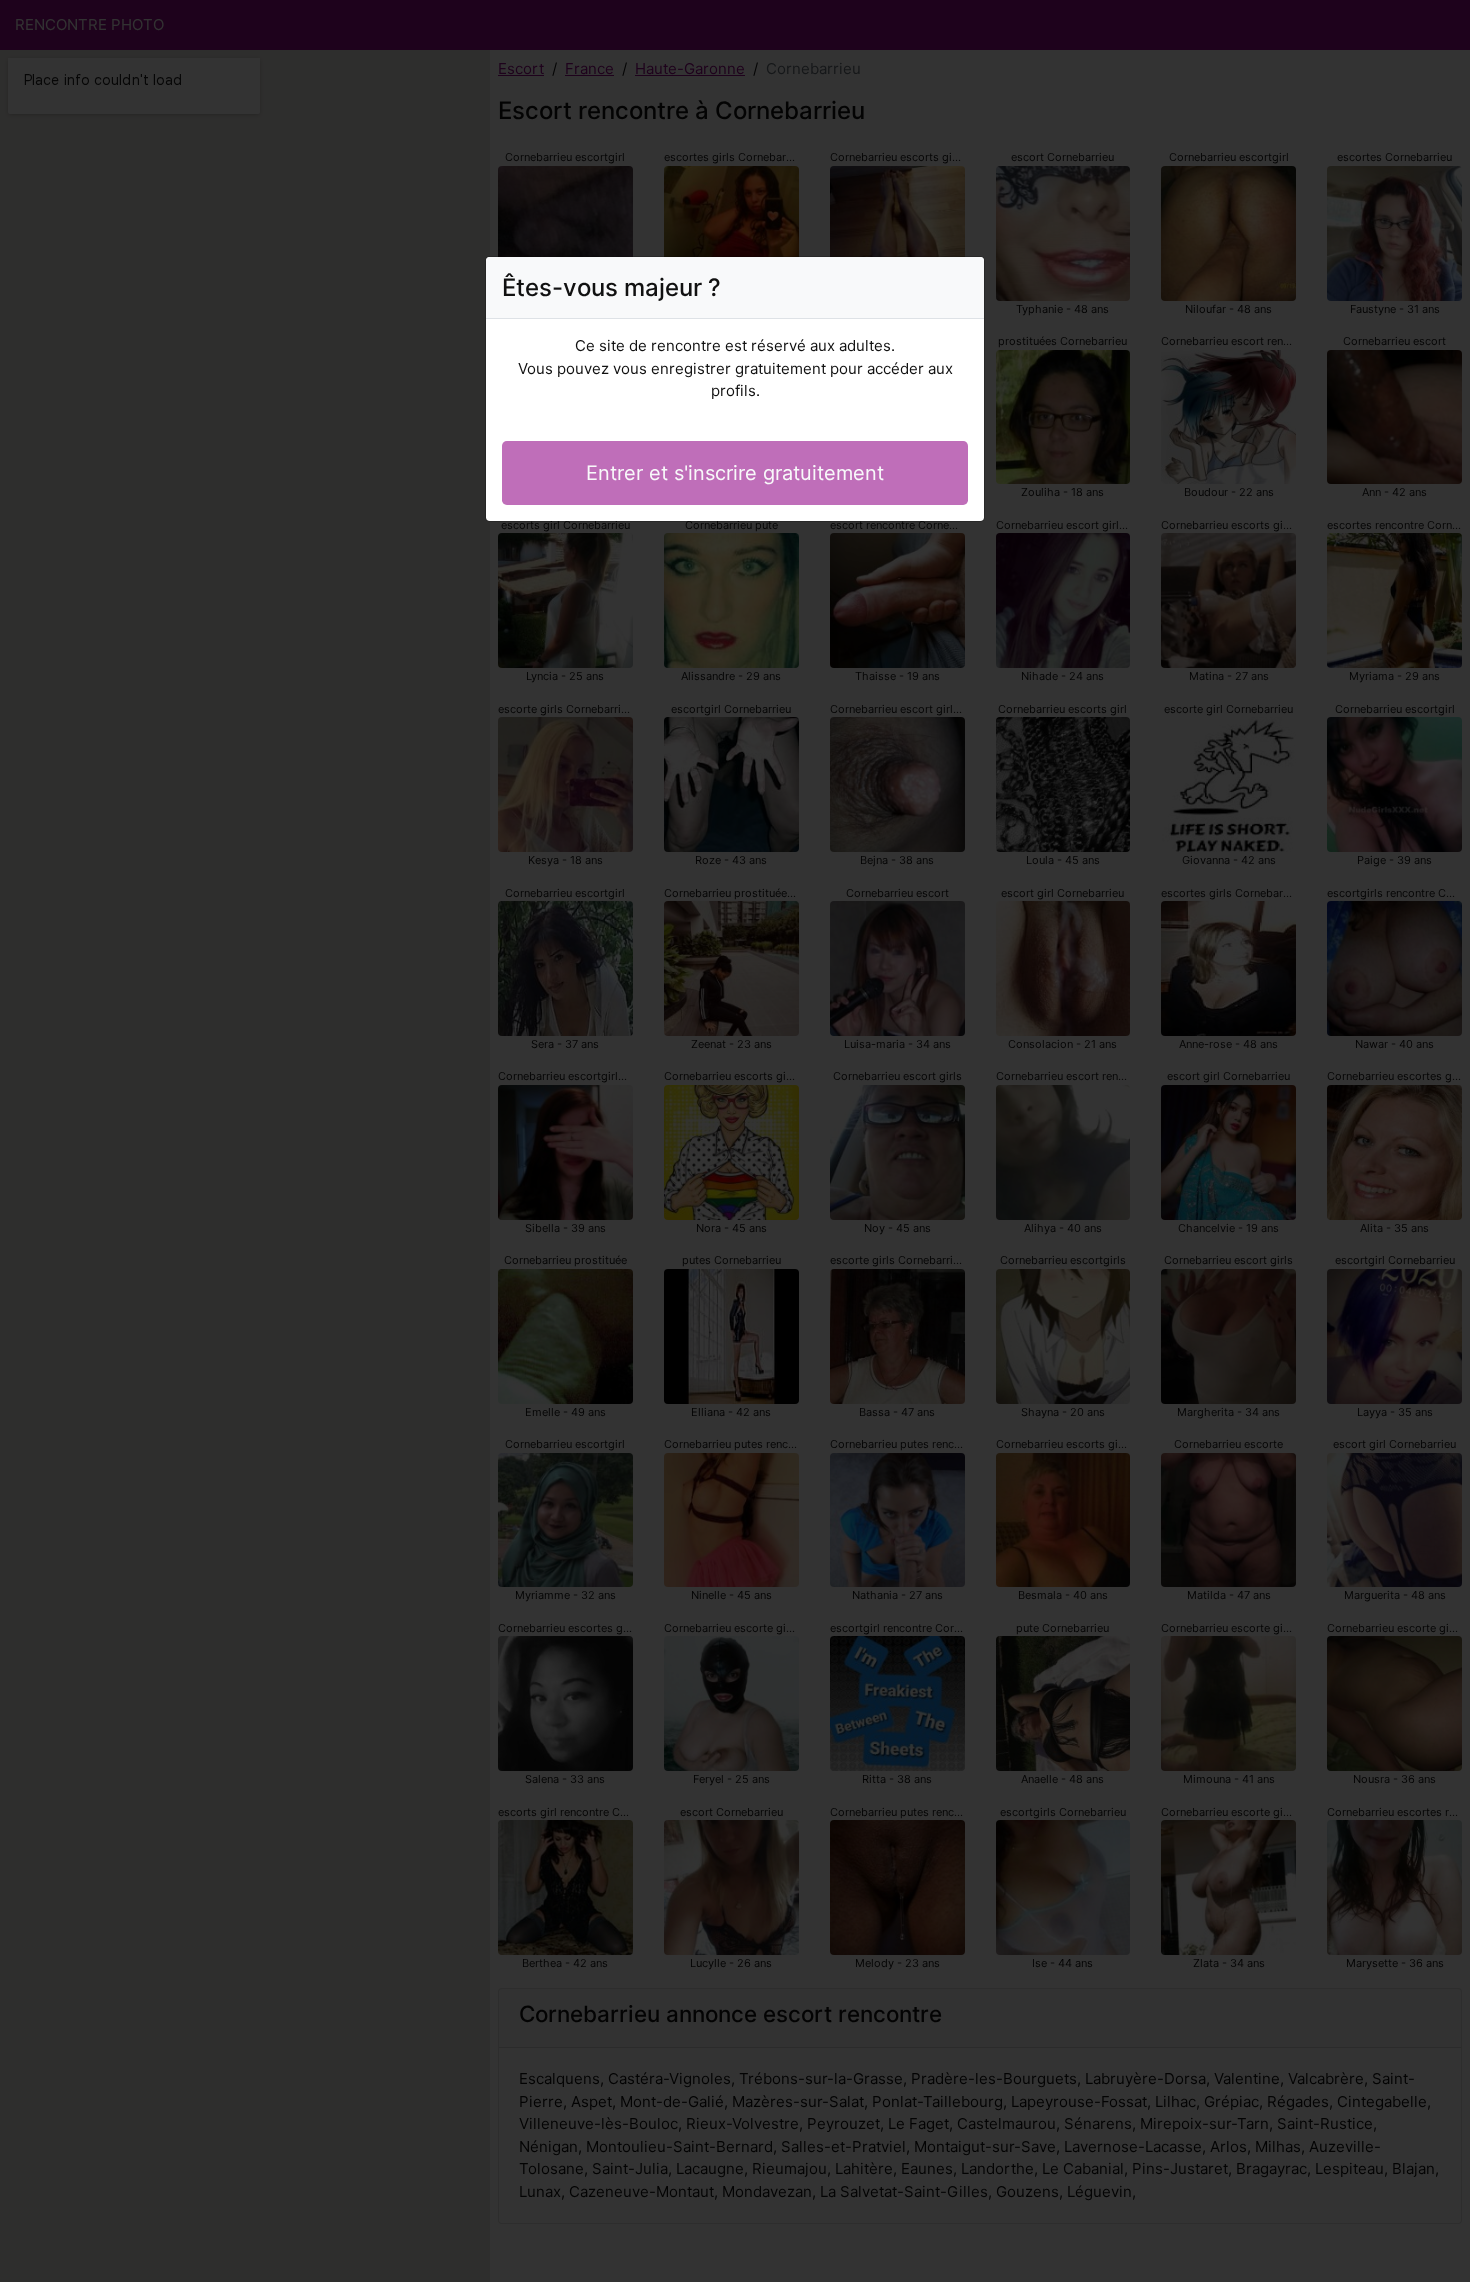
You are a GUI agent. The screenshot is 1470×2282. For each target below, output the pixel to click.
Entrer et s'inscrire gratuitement (735, 473)
